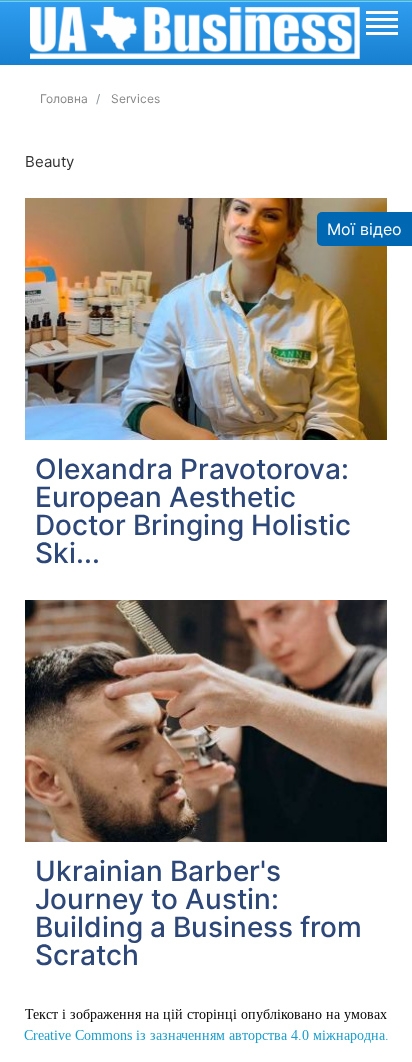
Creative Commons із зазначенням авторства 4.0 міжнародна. (206, 1035)
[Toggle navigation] (381, 26)
